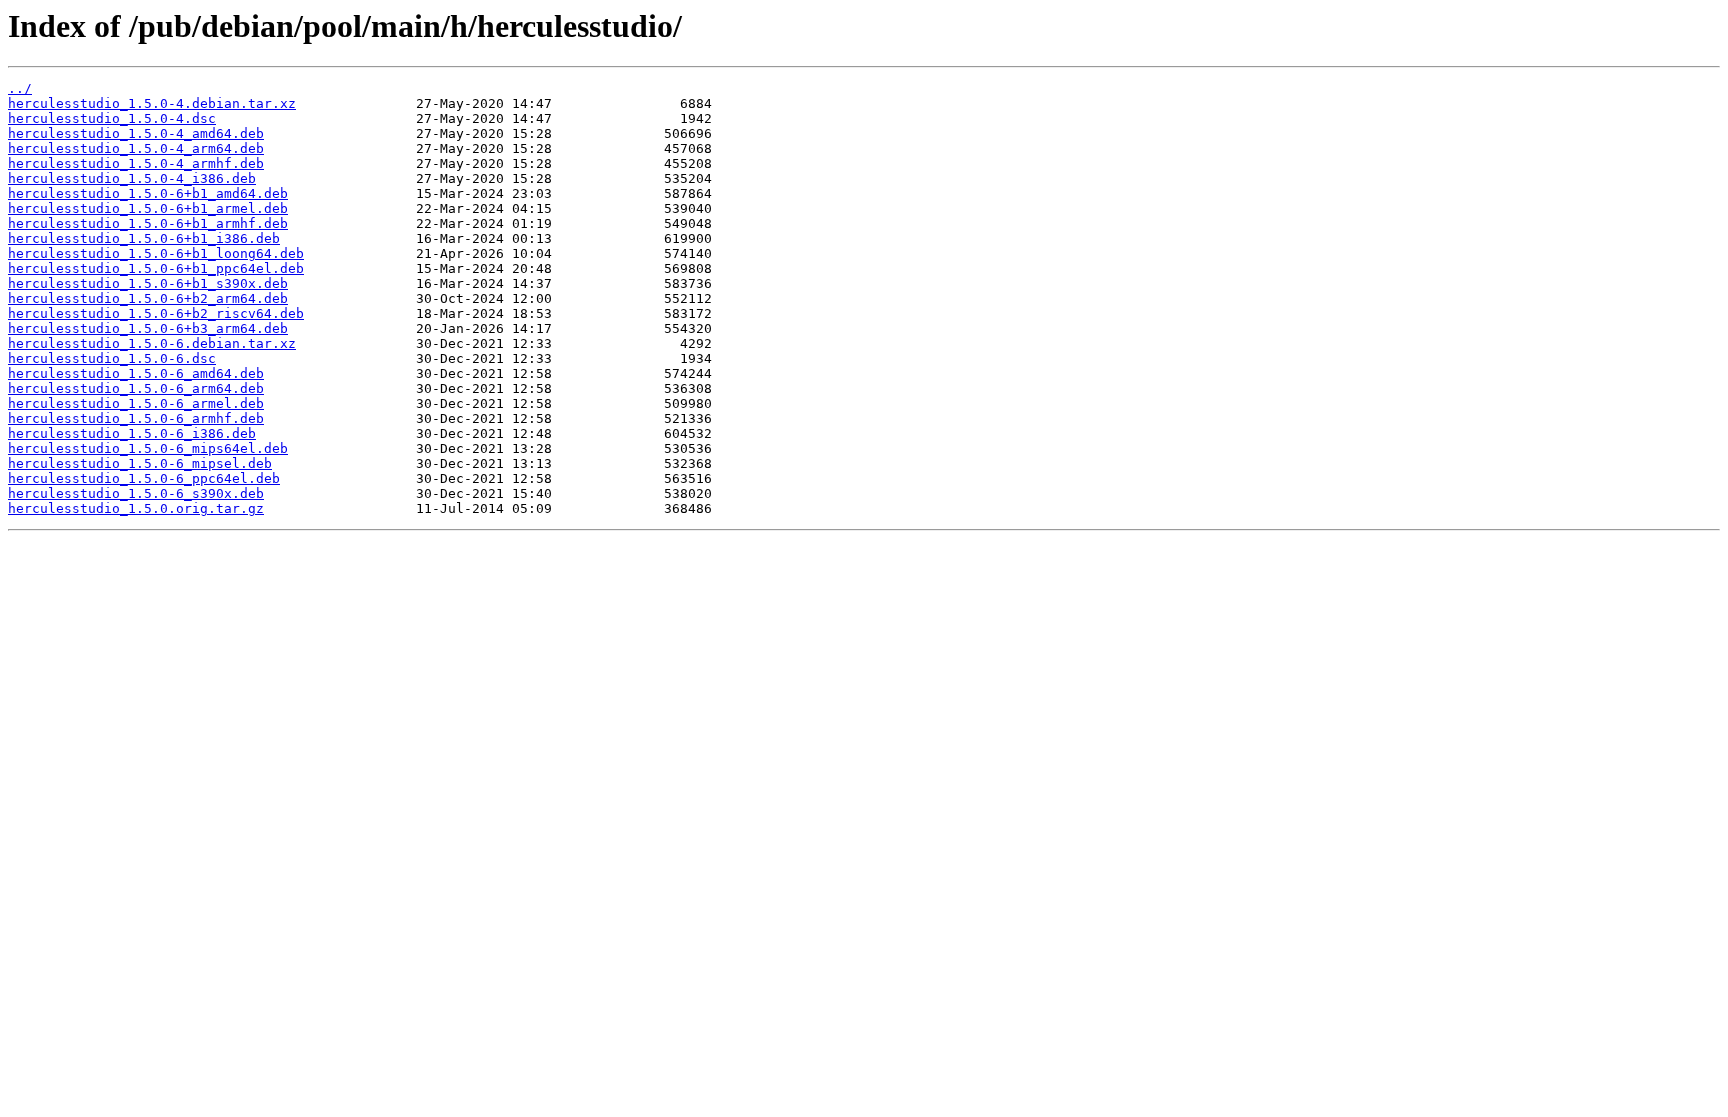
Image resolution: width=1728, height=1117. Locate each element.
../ (20, 88)
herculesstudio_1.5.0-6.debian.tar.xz (152, 343)
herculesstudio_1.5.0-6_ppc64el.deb (144, 478)
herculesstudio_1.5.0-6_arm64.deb (136, 388)
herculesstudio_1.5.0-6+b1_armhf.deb (148, 223)
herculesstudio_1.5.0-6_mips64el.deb (148, 448)
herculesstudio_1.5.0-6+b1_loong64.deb (156, 253)
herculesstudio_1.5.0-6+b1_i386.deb (144, 238)
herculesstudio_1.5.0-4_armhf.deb (136, 163)
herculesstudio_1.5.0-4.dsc (112, 118)
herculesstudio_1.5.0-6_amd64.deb (136, 373)
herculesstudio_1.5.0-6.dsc (112, 358)
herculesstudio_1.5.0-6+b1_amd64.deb (148, 193)
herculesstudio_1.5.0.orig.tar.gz (136, 508)
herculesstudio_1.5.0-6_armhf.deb (136, 418)
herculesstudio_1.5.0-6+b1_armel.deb (148, 208)
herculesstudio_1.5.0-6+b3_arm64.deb (148, 328)
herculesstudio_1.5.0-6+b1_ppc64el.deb (156, 268)
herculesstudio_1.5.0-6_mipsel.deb (140, 463)
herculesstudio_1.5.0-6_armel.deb (136, 403)
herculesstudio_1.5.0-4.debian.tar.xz (152, 103)
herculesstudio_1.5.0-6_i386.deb (132, 433)
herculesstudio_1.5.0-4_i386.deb (132, 178)
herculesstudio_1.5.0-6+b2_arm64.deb (148, 298)
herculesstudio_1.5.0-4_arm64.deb (136, 148)
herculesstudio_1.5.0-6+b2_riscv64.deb (156, 313)
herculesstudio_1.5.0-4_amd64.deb (136, 133)
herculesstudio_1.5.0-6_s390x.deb (136, 493)
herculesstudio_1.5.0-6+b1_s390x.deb (148, 283)
